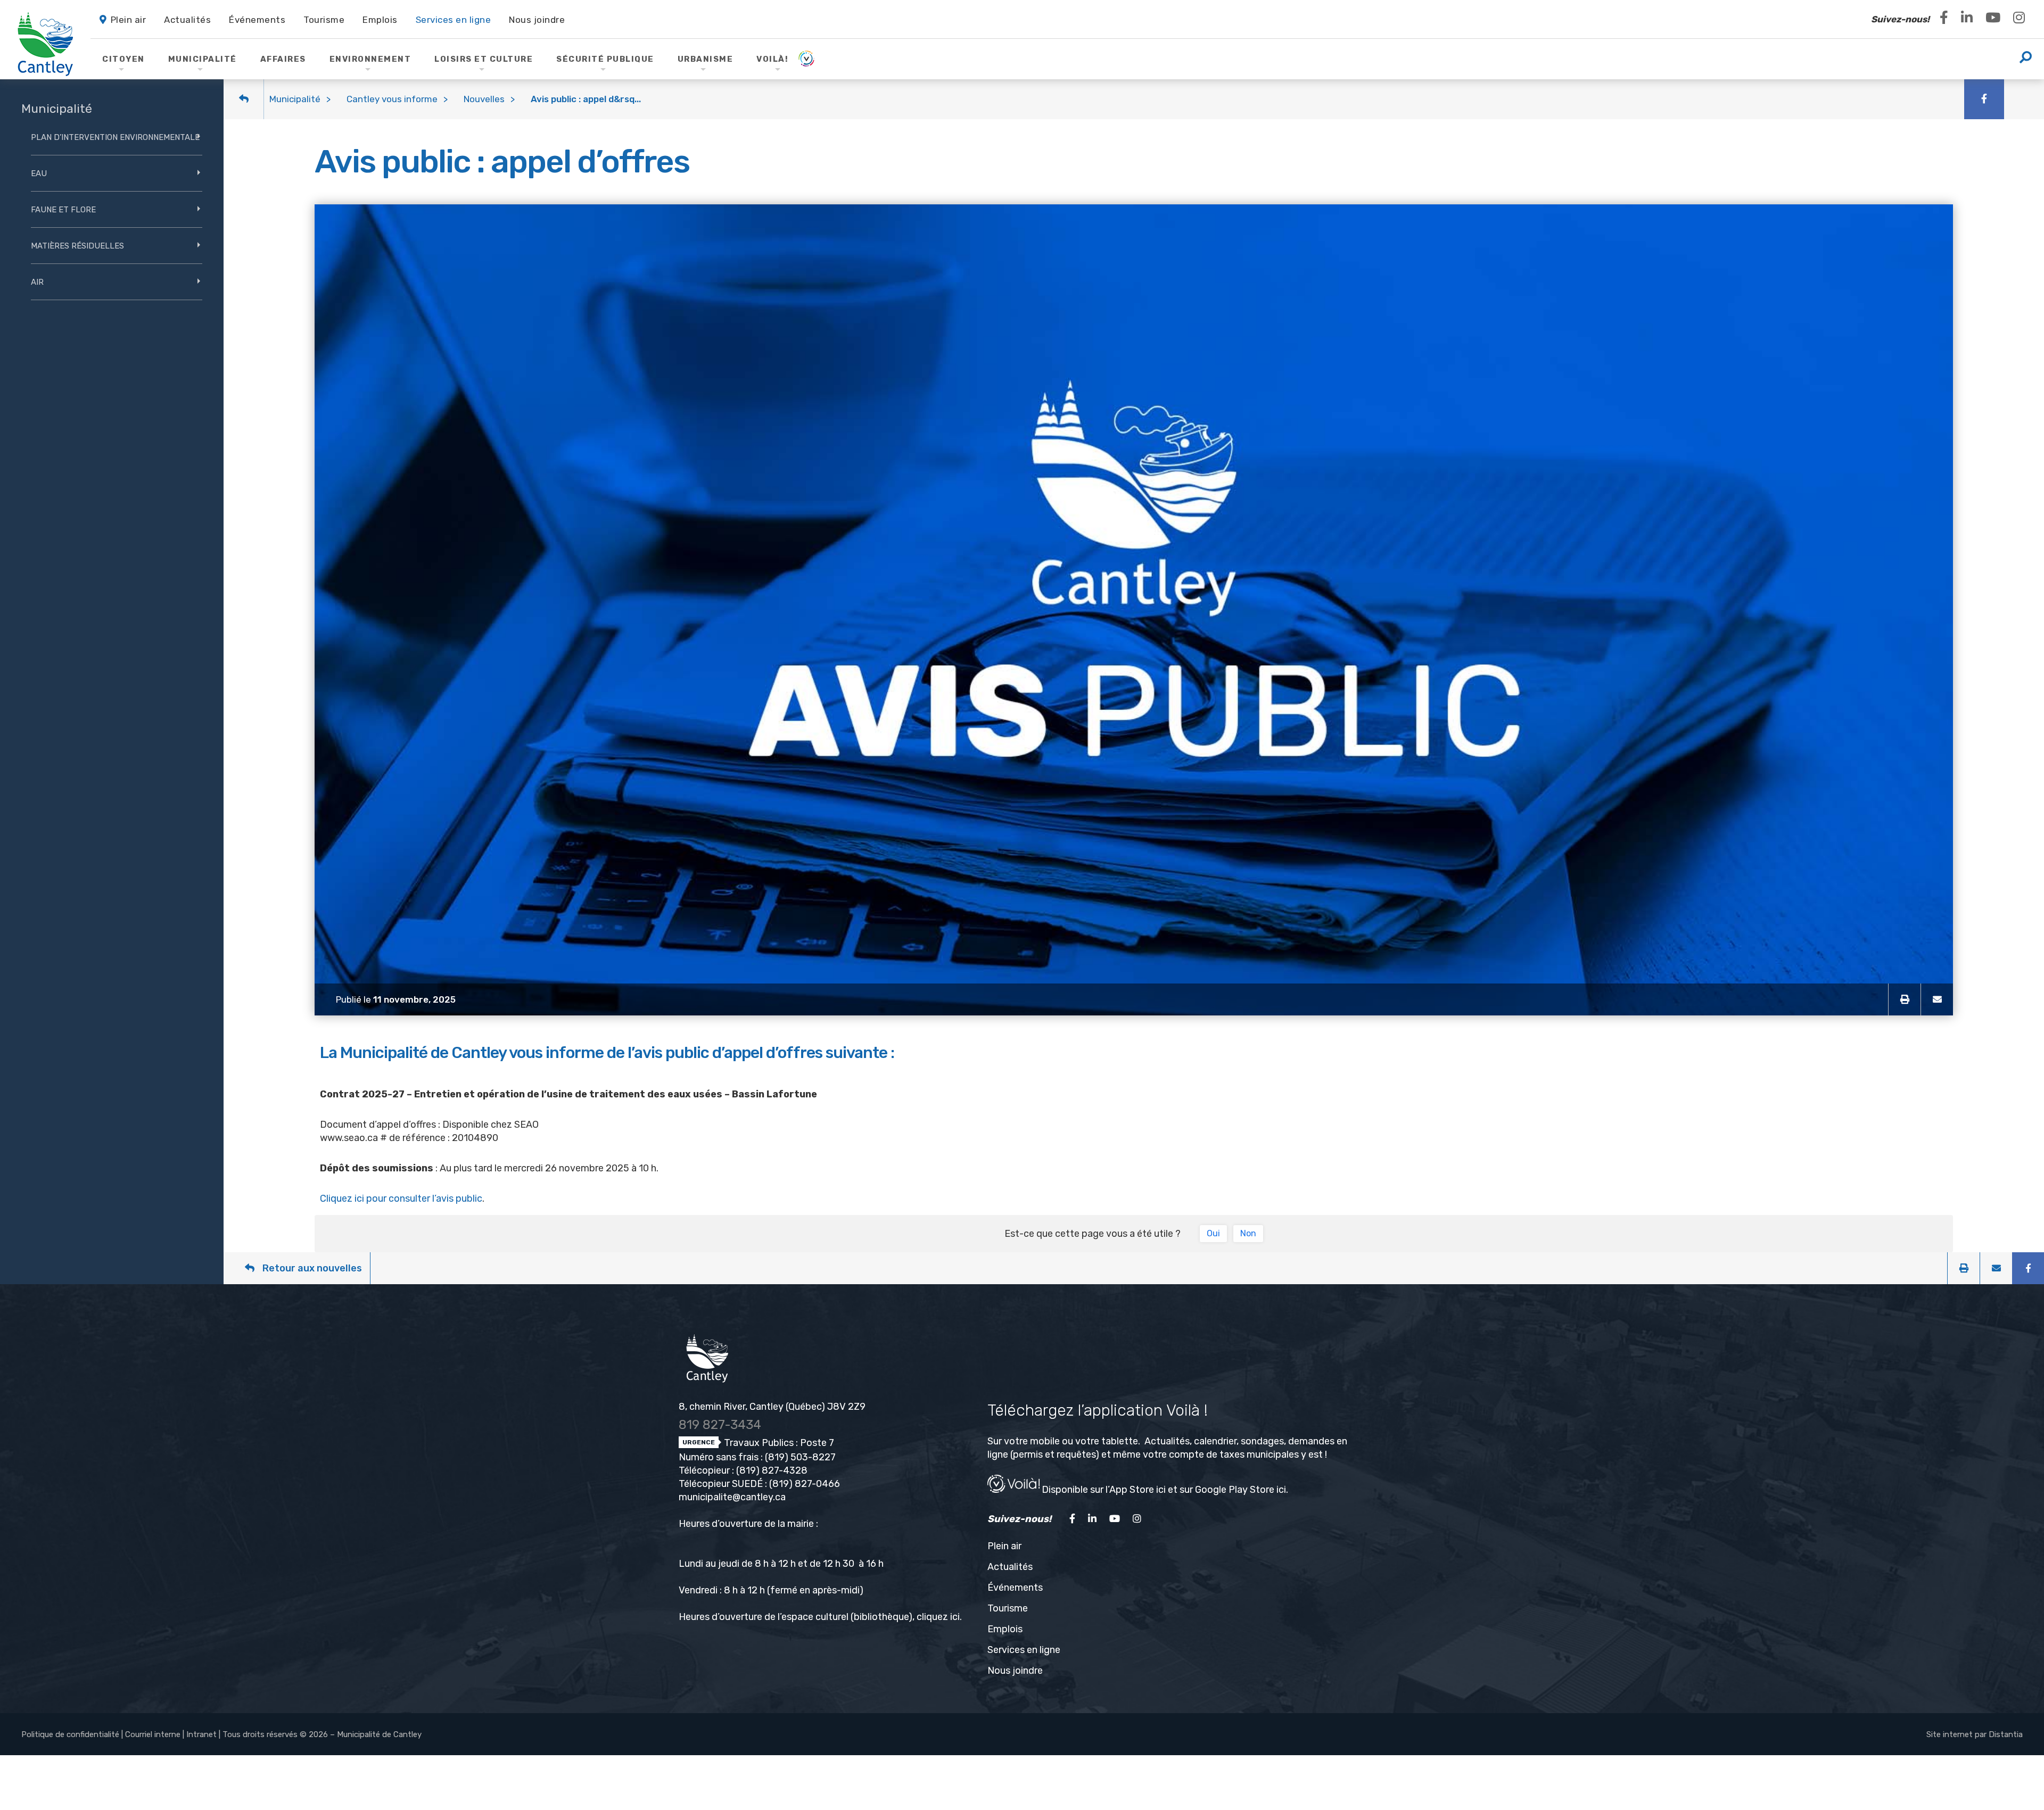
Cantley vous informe (392, 99)
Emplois (1005, 1629)
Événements (1015, 1588)
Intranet (201, 1734)
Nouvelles (484, 99)
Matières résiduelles (77, 246)
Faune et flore (63, 210)
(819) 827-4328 (772, 1470)
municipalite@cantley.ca (732, 1497)
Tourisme (1008, 1608)
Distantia (2006, 1734)
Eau (39, 173)
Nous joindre (1015, 1671)
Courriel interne (153, 1734)
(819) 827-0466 (805, 1484)
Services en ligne (1024, 1650)
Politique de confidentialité (70, 1734)
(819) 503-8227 (800, 1457)
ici (955, 1617)
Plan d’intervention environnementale (115, 137)
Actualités (1010, 1567)
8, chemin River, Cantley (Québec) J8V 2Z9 (772, 1407)
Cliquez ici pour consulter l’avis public (401, 1199)
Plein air (1004, 1546)
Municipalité (295, 99)
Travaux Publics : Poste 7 (778, 1443)
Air (37, 282)
